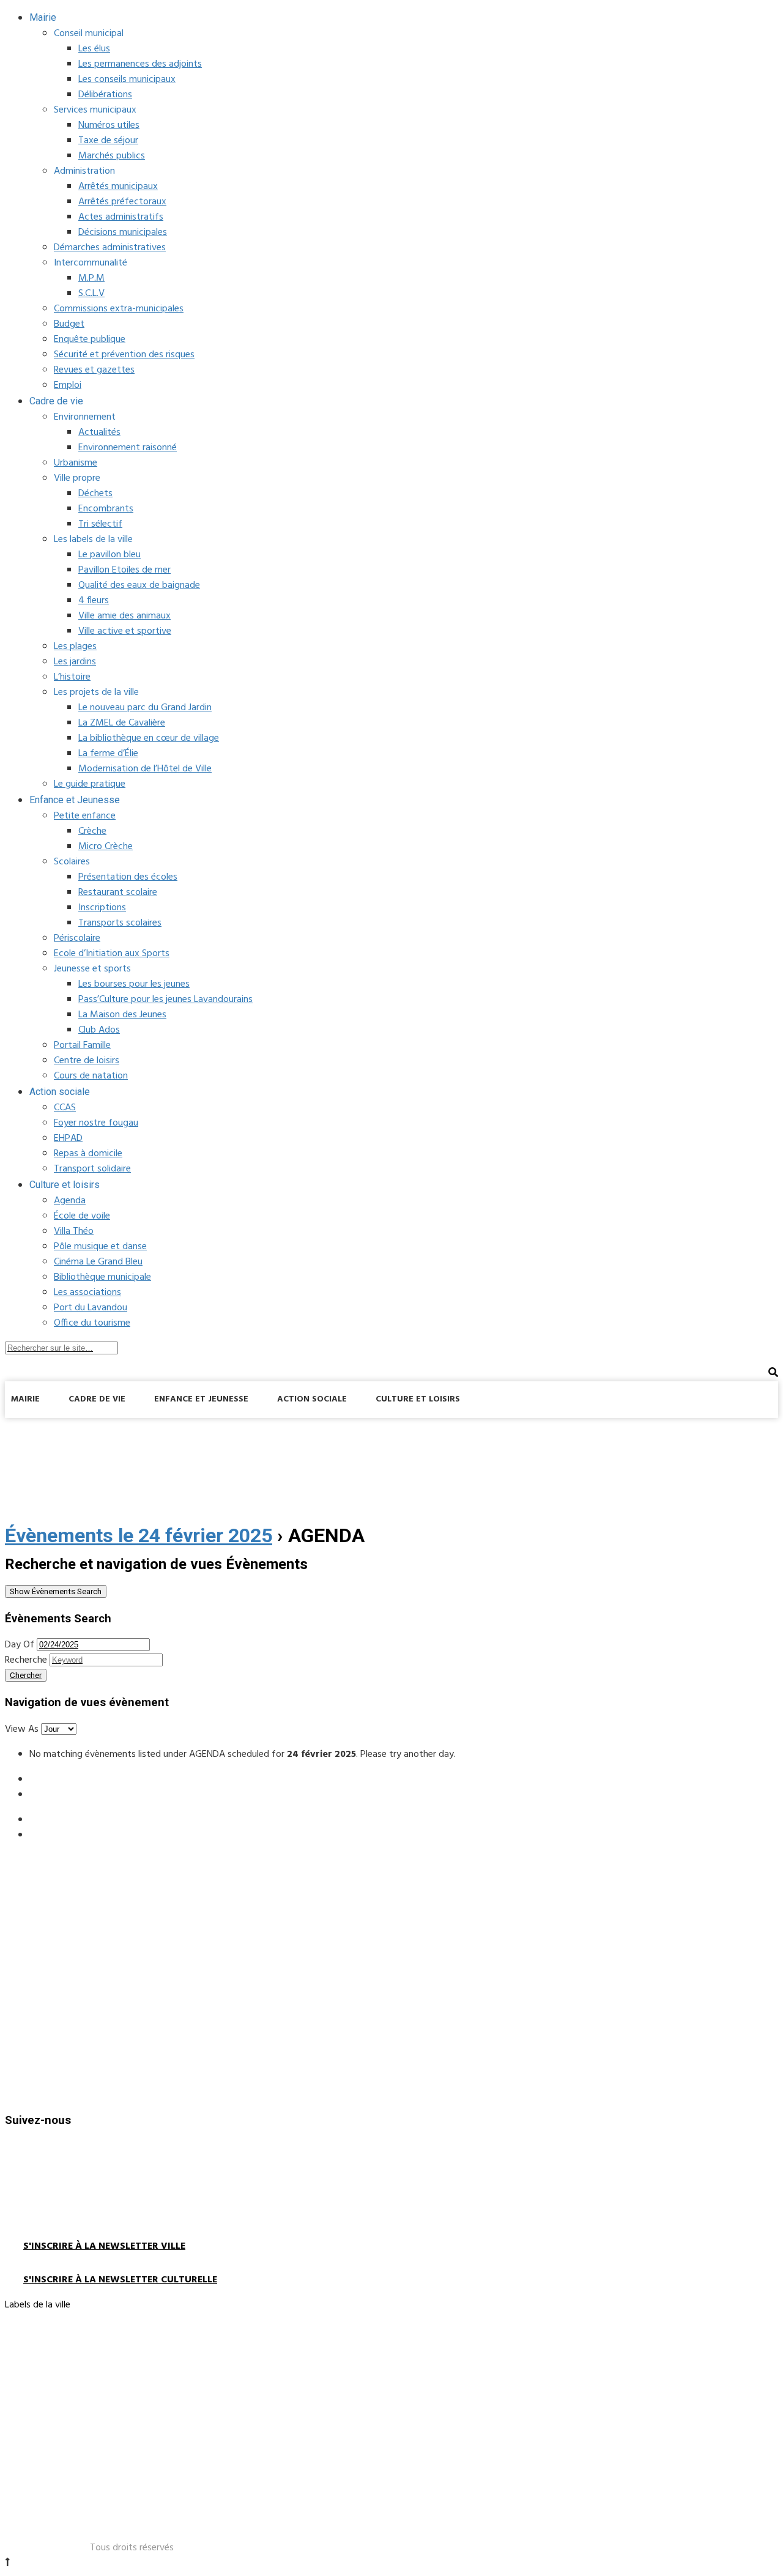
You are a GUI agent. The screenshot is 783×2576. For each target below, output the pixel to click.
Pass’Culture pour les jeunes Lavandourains (165, 1000)
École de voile (82, 1216)
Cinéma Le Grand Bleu (98, 1262)
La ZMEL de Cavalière (122, 723)
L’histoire (72, 677)
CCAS (65, 1108)
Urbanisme (76, 463)
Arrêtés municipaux (118, 187)
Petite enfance (85, 816)
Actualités (99, 432)
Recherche (26, 1660)
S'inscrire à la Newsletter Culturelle (120, 2280)
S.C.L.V (91, 294)
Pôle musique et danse (100, 1247)
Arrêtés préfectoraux (122, 202)
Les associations (87, 1293)
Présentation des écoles (128, 877)
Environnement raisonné (128, 448)
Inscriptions (102, 908)
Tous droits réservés (132, 2548)
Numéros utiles (109, 125)
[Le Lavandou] (97, 1431)
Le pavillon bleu (109, 555)
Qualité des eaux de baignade (139, 585)
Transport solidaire (92, 1169)
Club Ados (99, 1030)
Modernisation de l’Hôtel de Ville (145, 769)
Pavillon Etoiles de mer (124, 570)
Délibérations (105, 95)
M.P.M (91, 278)
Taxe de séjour (108, 141)
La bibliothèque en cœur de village (149, 738)
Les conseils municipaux (127, 80)
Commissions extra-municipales (119, 309)
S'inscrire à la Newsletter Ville (104, 2246)
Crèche (92, 831)
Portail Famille (82, 1045)
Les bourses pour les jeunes (134, 984)
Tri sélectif (100, 524)
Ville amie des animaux (124, 616)
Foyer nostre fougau (96, 1123)
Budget (69, 324)
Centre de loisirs (87, 1061)
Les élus (94, 49)
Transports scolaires (120, 923)
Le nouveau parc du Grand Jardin (145, 708)
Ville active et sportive (125, 631)
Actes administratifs (121, 217)
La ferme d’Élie (108, 754)
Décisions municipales (123, 232)
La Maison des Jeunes (122, 1015)
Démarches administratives (110, 248)
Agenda (70, 1201)
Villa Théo (74, 1231)
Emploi (68, 385)
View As (23, 1729)
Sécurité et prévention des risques (124, 355)
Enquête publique (90, 340)
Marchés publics (112, 156)
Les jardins (75, 662)
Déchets (95, 494)
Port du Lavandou (91, 1308)
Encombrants (106, 509)
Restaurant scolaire (118, 893)
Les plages (75, 647)
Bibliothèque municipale (102, 1277)
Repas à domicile (88, 1154)
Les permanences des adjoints (140, 64)
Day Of (20, 1645)
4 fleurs (94, 601)
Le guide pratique (90, 784)
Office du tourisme (92, 1323)
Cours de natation (91, 1076)
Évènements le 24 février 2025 (139, 1535)
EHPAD (68, 1138)
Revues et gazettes (94, 370)
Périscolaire (77, 938)
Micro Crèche (106, 847)
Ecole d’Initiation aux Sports (112, 954)
